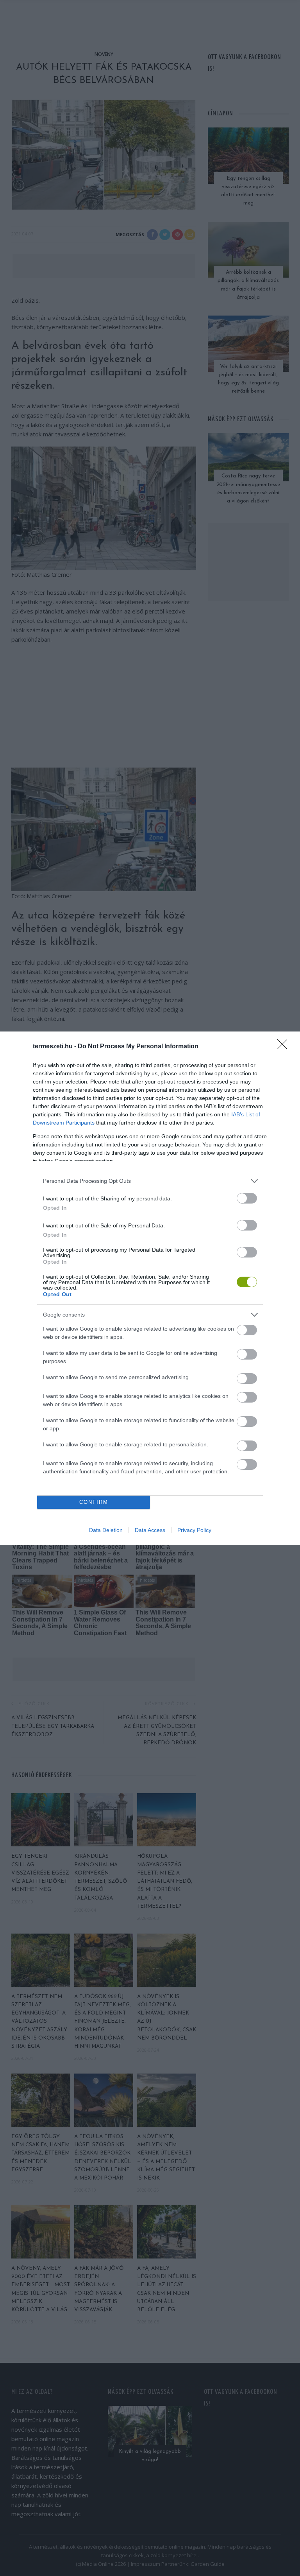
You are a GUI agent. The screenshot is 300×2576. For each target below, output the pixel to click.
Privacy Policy (194, 1530)
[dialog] (150, 1288)
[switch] (247, 1198)
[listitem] (150, 1181)
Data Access (150, 1530)
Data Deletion (106, 1530)
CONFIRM (94, 1502)
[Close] (285, 1047)
